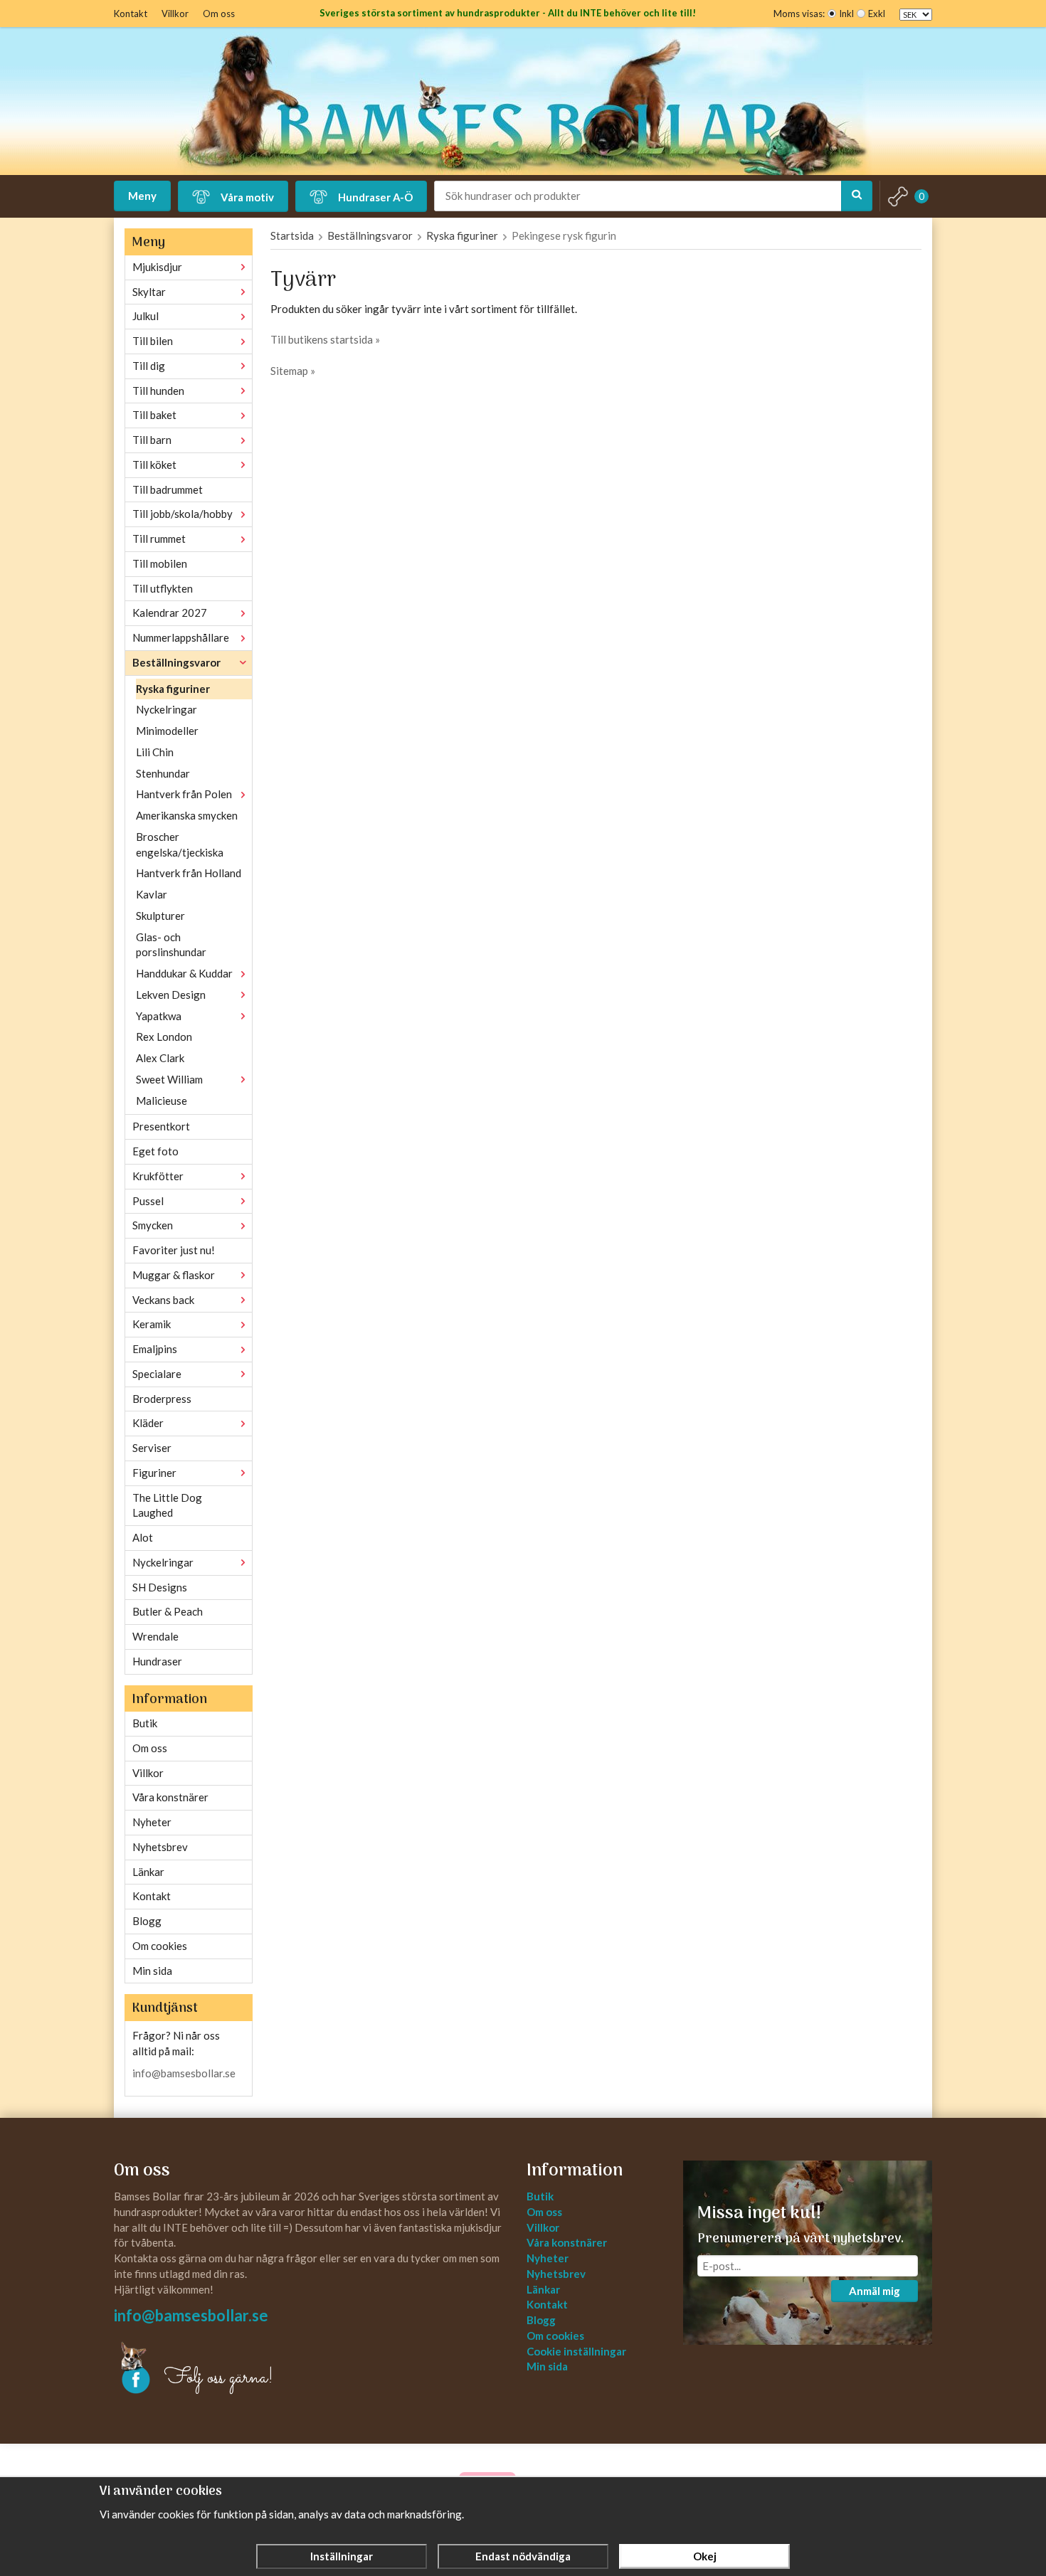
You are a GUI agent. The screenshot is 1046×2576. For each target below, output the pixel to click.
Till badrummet (168, 489)
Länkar (148, 1872)
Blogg (147, 1921)
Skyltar (149, 292)
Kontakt (131, 14)
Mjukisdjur (157, 267)
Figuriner (154, 1473)
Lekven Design (171, 995)
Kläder (148, 1423)
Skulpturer (160, 916)
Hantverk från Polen (184, 794)
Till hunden (158, 391)
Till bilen (153, 341)
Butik (145, 1723)
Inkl (846, 14)
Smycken (153, 1225)
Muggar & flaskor (174, 1275)
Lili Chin (155, 752)
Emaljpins (155, 1349)
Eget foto (155, 1151)
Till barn (152, 440)
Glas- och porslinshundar (171, 945)
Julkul (146, 316)
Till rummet (159, 539)
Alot (143, 1537)
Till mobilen (160, 563)
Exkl (877, 14)
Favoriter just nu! (174, 1250)
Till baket (154, 415)
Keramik (152, 1324)
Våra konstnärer (170, 1797)
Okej (705, 2556)
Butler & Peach (168, 1611)
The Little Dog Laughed (167, 1505)
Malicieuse (162, 1101)
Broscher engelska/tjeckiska (180, 844)
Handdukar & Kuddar (184, 973)
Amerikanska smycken (187, 815)
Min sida (152, 1971)
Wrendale (155, 1636)
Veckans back (163, 1300)
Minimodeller (167, 731)
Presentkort (161, 1126)
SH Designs (160, 1587)
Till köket (154, 465)
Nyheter (152, 1822)
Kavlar (152, 894)
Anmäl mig (875, 2291)
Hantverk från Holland (189, 873)
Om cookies (160, 1946)
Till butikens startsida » (325, 339)
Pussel (148, 1201)
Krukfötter (158, 1176)
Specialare (157, 1374)
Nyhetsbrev (160, 1847)
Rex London (164, 1037)
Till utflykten (163, 588)
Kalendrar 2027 (170, 613)
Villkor (175, 14)
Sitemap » (293, 371)
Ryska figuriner (173, 689)
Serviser (152, 1448)
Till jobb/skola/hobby (183, 514)
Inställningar (342, 2556)
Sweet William (169, 1079)
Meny (142, 196)
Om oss (219, 14)
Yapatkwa (159, 1016)
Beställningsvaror (176, 662)
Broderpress (162, 1399)
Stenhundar (163, 773)
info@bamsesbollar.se (184, 2073)
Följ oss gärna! (219, 2378)
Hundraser (157, 1661)
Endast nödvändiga (523, 2556)
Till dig (149, 366)
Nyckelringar (167, 709)
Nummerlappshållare (181, 637)
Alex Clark (160, 1058)
